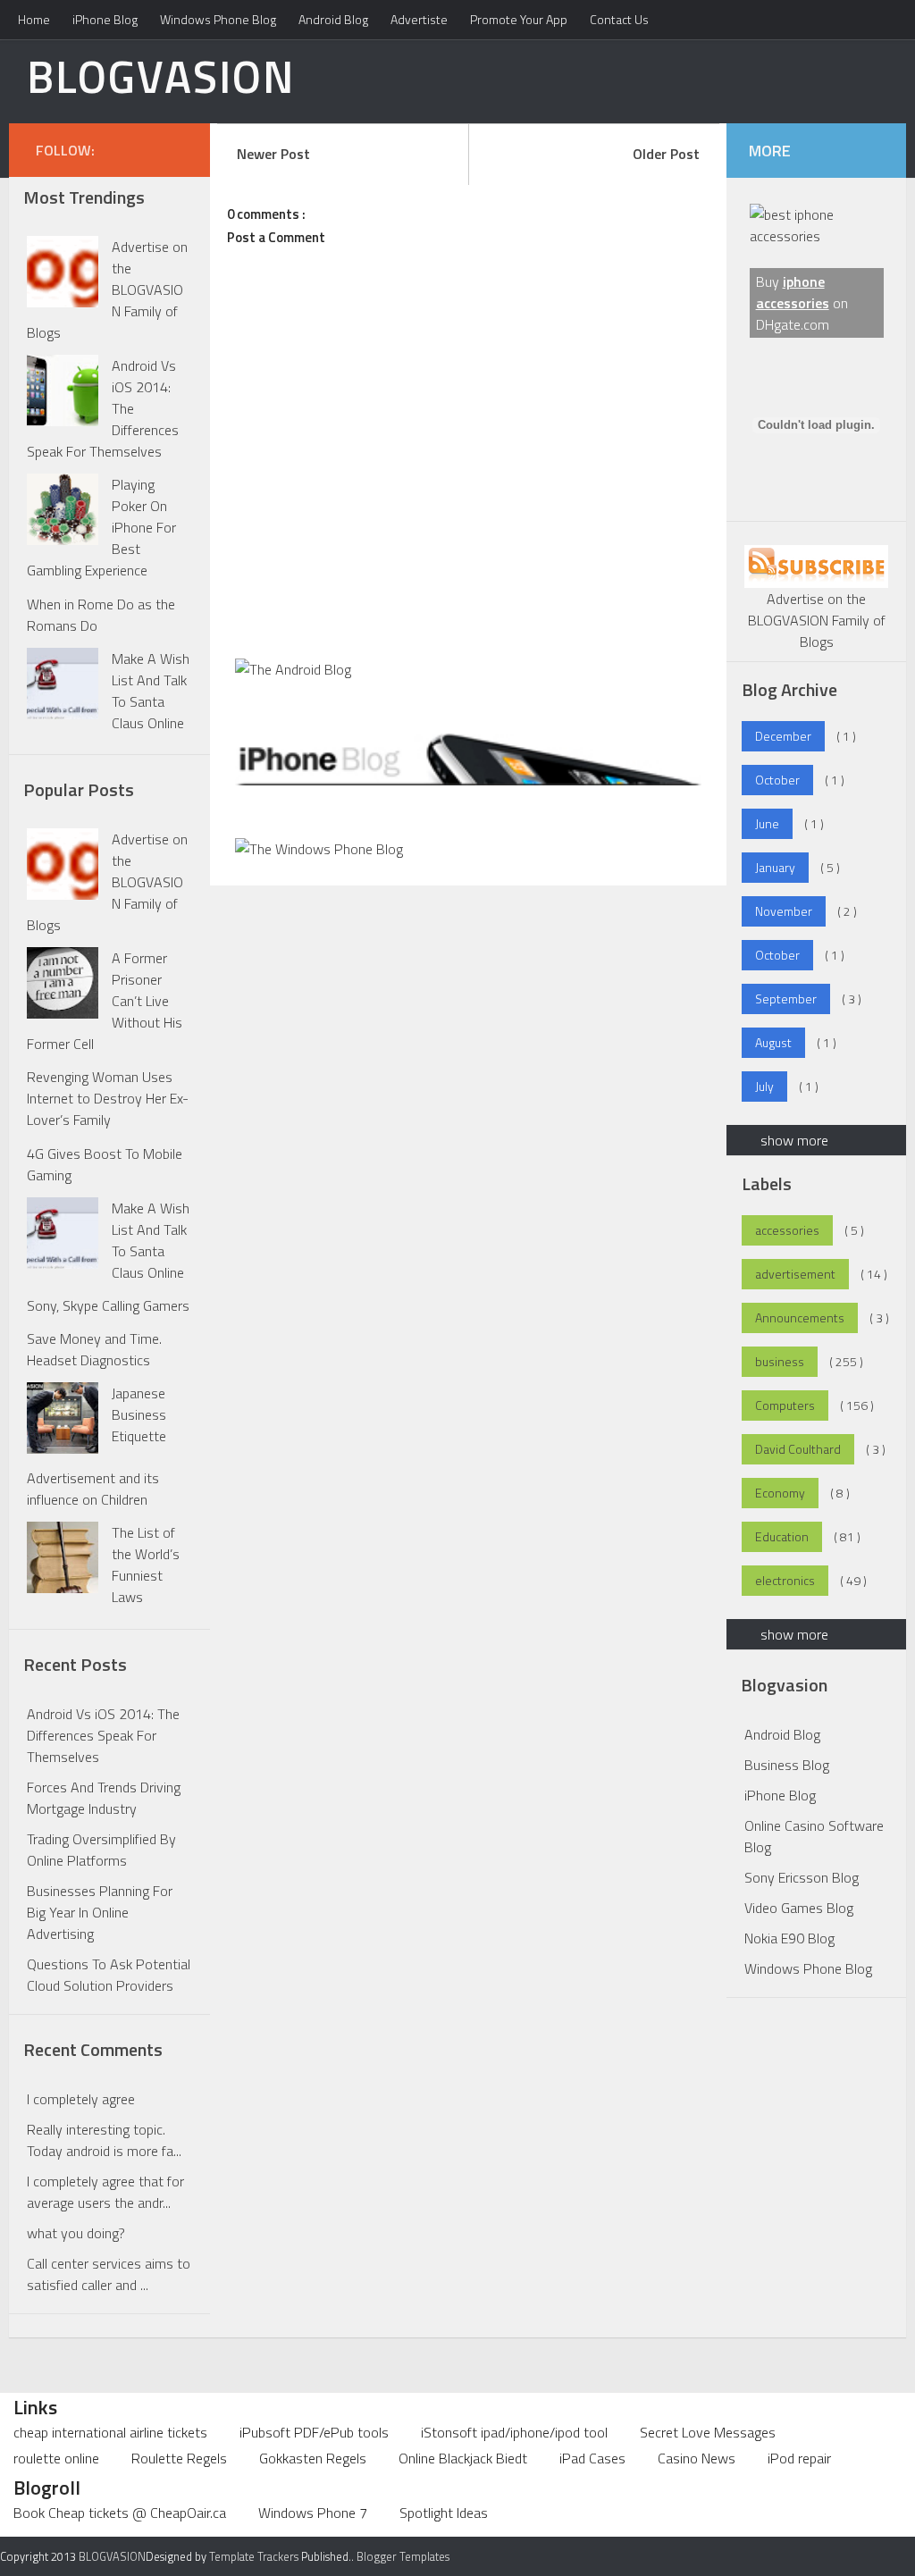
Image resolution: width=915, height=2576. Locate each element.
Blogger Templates (403, 2556)
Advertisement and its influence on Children (93, 1489)
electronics (785, 1580)
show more (794, 1140)
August (773, 1042)
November (784, 911)
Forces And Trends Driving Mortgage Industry (104, 1798)
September (786, 999)
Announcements (800, 1317)
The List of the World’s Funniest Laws (146, 1565)
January (775, 867)
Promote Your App (519, 19)
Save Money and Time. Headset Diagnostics (94, 1349)
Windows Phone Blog (218, 19)
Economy (780, 1493)
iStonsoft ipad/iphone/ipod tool (514, 2432)
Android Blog (333, 19)
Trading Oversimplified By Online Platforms (101, 1850)
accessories (787, 1230)
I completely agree (81, 2099)
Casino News (697, 2458)
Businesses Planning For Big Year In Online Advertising (100, 1912)
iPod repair (799, 2458)
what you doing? (76, 2233)
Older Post (666, 154)
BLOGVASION (161, 76)
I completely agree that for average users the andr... (105, 2192)
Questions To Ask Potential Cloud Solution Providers (109, 1975)
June (767, 823)
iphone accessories (793, 292)
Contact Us (619, 19)
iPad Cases (592, 2458)
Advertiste (419, 19)
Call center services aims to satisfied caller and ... (109, 2274)
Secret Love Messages (708, 2432)
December (783, 736)
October (777, 780)
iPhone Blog (105, 19)
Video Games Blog (799, 1908)
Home (34, 19)
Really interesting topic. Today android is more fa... (104, 2140)
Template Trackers (254, 2556)
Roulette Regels (179, 2458)
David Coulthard (798, 1449)
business (780, 1361)
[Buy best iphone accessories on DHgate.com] (817, 236)
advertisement (795, 1274)
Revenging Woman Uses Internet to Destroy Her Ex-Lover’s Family (108, 1098)
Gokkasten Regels (313, 2458)
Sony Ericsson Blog (802, 1877)
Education (782, 1536)
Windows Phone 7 (313, 2513)
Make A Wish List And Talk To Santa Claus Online (151, 691)
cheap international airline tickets (110, 2432)
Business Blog (787, 1765)
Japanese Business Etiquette (139, 1414)
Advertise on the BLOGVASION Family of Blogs (817, 620)
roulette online (56, 2458)
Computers (785, 1405)
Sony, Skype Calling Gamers (108, 1305)
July (764, 1086)
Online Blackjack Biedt (463, 2458)
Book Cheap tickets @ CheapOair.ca (120, 2513)
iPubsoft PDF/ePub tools (314, 2432)
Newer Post (273, 154)
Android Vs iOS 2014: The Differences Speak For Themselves (103, 1735)
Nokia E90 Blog (789, 1938)
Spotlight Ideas (444, 2513)
